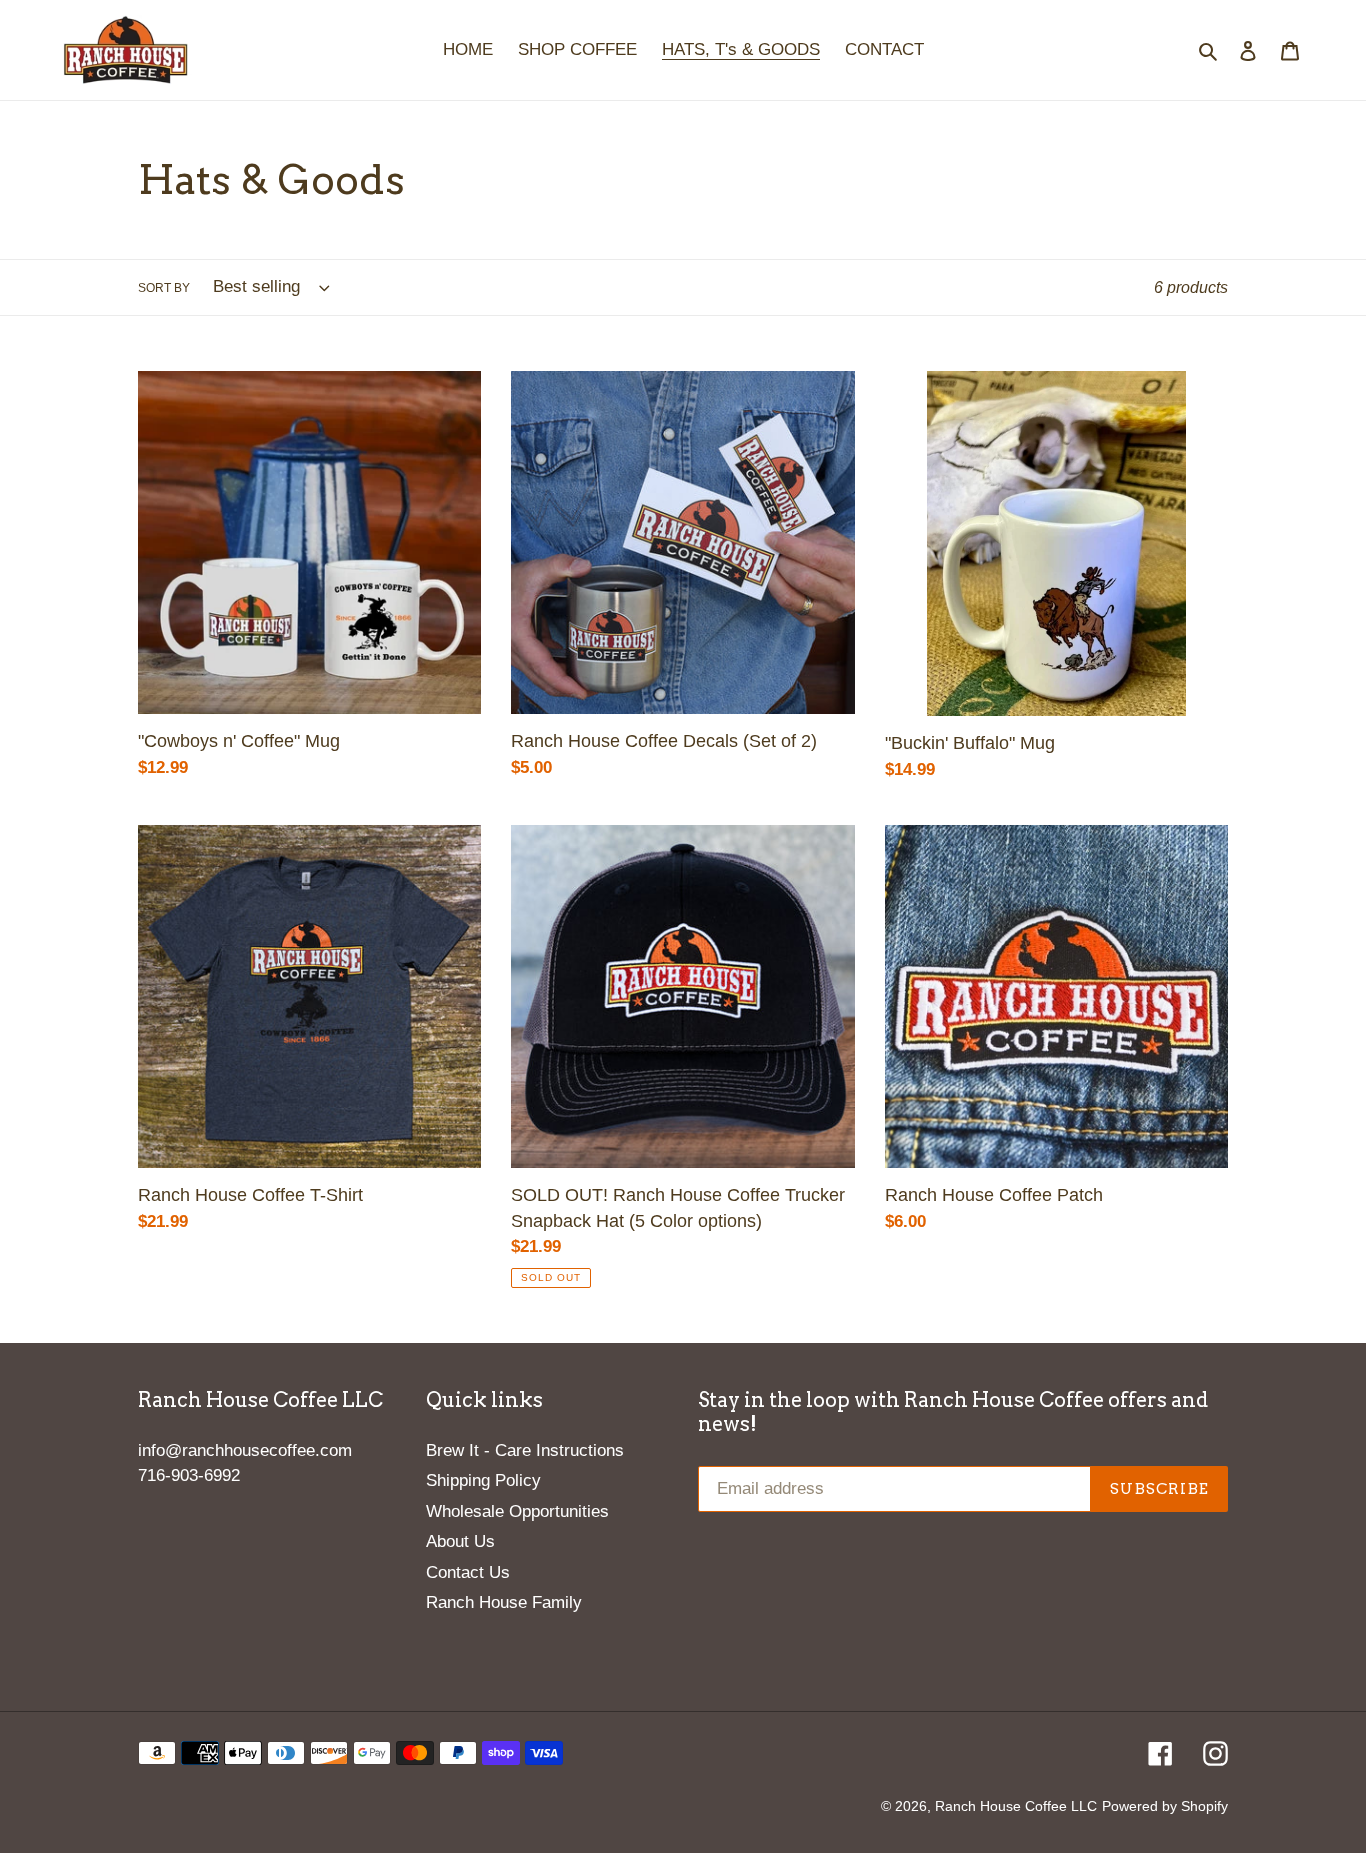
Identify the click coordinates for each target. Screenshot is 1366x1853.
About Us (460, 1541)
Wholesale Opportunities (517, 1511)
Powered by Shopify (1165, 1806)
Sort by (164, 288)
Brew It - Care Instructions (525, 1450)
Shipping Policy (483, 1480)
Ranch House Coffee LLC (1016, 1806)
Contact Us (468, 1572)
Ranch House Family (504, 1602)
